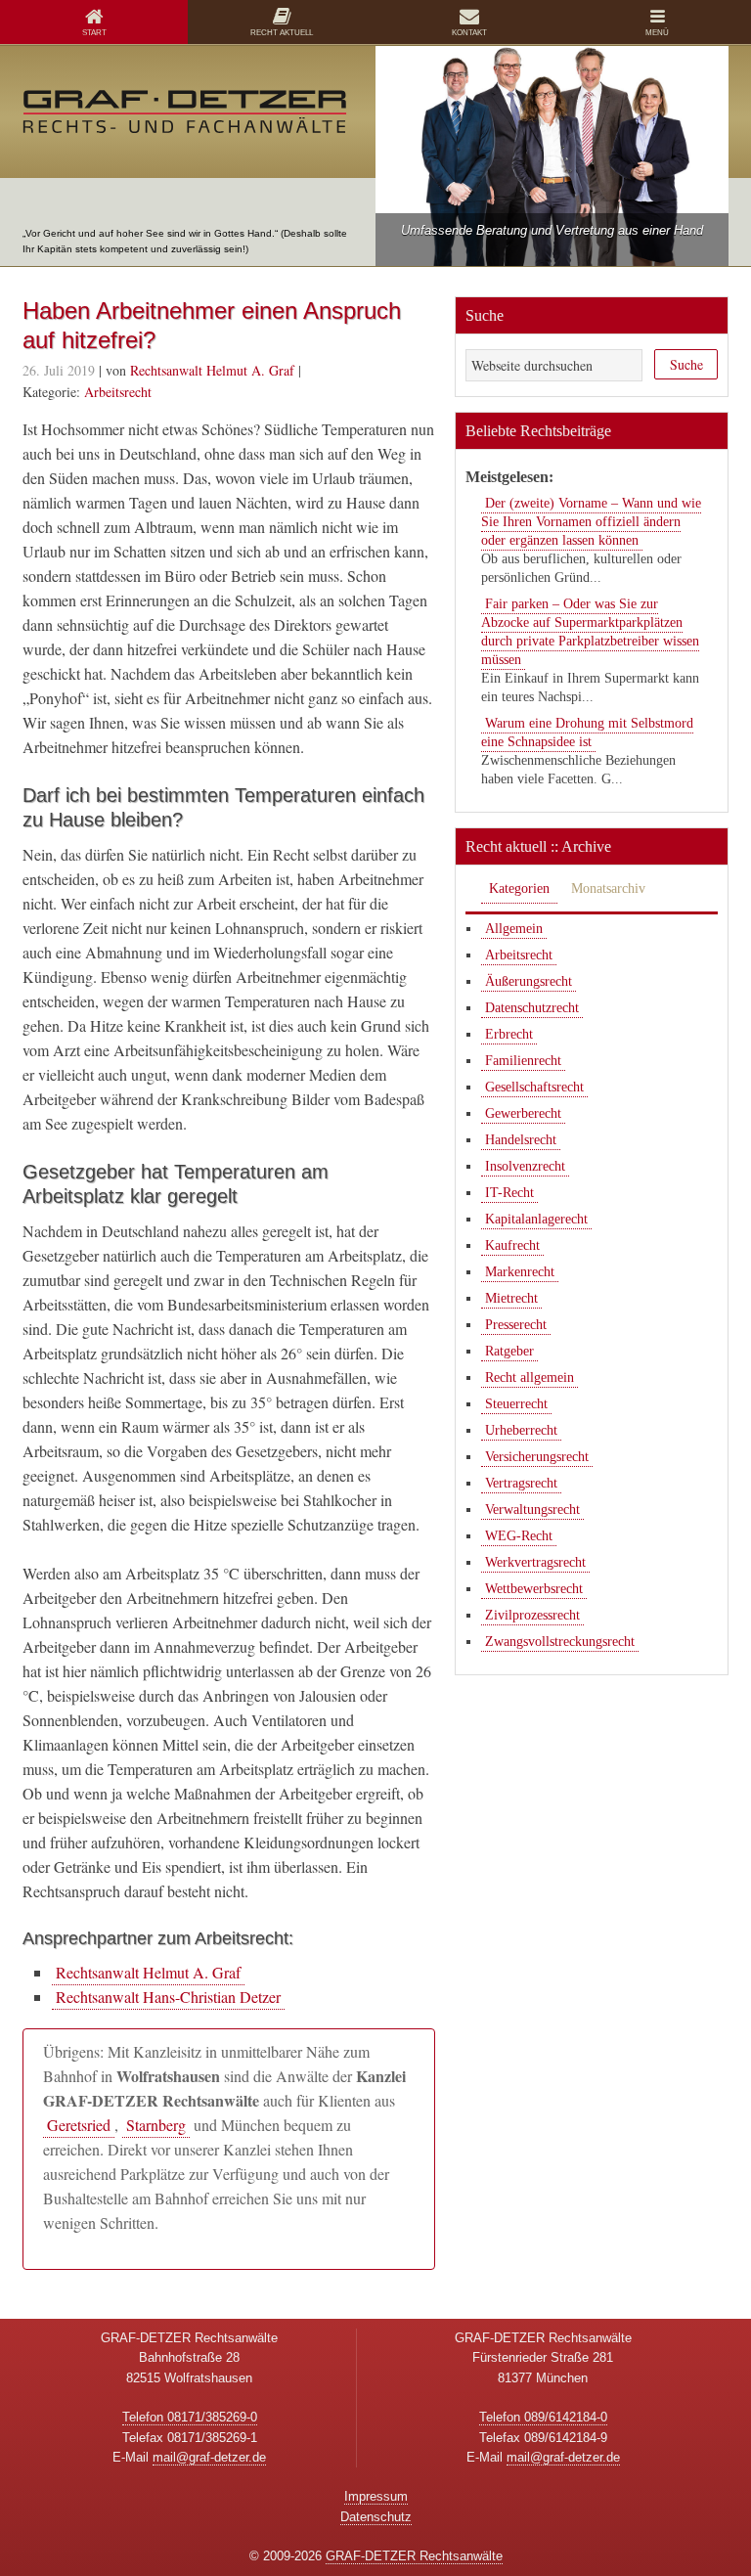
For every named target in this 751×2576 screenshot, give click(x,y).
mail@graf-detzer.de (209, 2457)
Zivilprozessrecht (532, 1615)
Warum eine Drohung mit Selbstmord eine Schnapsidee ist (587, 733)
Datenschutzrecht (532, 1008)
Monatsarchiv (608, 888)
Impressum (376, 2496)
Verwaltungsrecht (532, 1510)
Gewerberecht (523, 1113)
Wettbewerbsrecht (534, 1589)
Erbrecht (509, 1034)
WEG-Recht (519, 1536)
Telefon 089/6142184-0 (543, 2417)
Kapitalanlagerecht (536, 1219)
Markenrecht (520, 1272)
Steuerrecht (516, 1404)
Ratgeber (509, 1351)
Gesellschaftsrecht (534, 1087)
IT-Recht (509, 1193)
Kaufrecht (512, 1245)
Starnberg (156, 2125)
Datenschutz (376, 2517)
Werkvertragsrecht (535, 1562)
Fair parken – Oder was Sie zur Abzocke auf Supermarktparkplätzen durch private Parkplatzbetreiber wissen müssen (590, 632)
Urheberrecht (521, 1430)
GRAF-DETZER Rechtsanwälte (414, 2556)
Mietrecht (511, 1298)
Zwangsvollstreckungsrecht (560, 1642)
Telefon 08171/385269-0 (190, 2417)
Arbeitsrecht (118, 392)
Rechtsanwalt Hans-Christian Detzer (168, 1997)
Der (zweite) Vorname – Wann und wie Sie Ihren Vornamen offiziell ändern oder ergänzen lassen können (591, 522)
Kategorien (519, 888)
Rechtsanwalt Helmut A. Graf (148, 1972)
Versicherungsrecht (537, 1457)
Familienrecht (523, 1061)
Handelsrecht (521, 1140)
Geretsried (79, 2125)
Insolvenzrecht (525, 1166)
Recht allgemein (530, 1377)
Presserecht (516, 1325)
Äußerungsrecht (529, 981)
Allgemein (514, 929)
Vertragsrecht (521, 1483)
